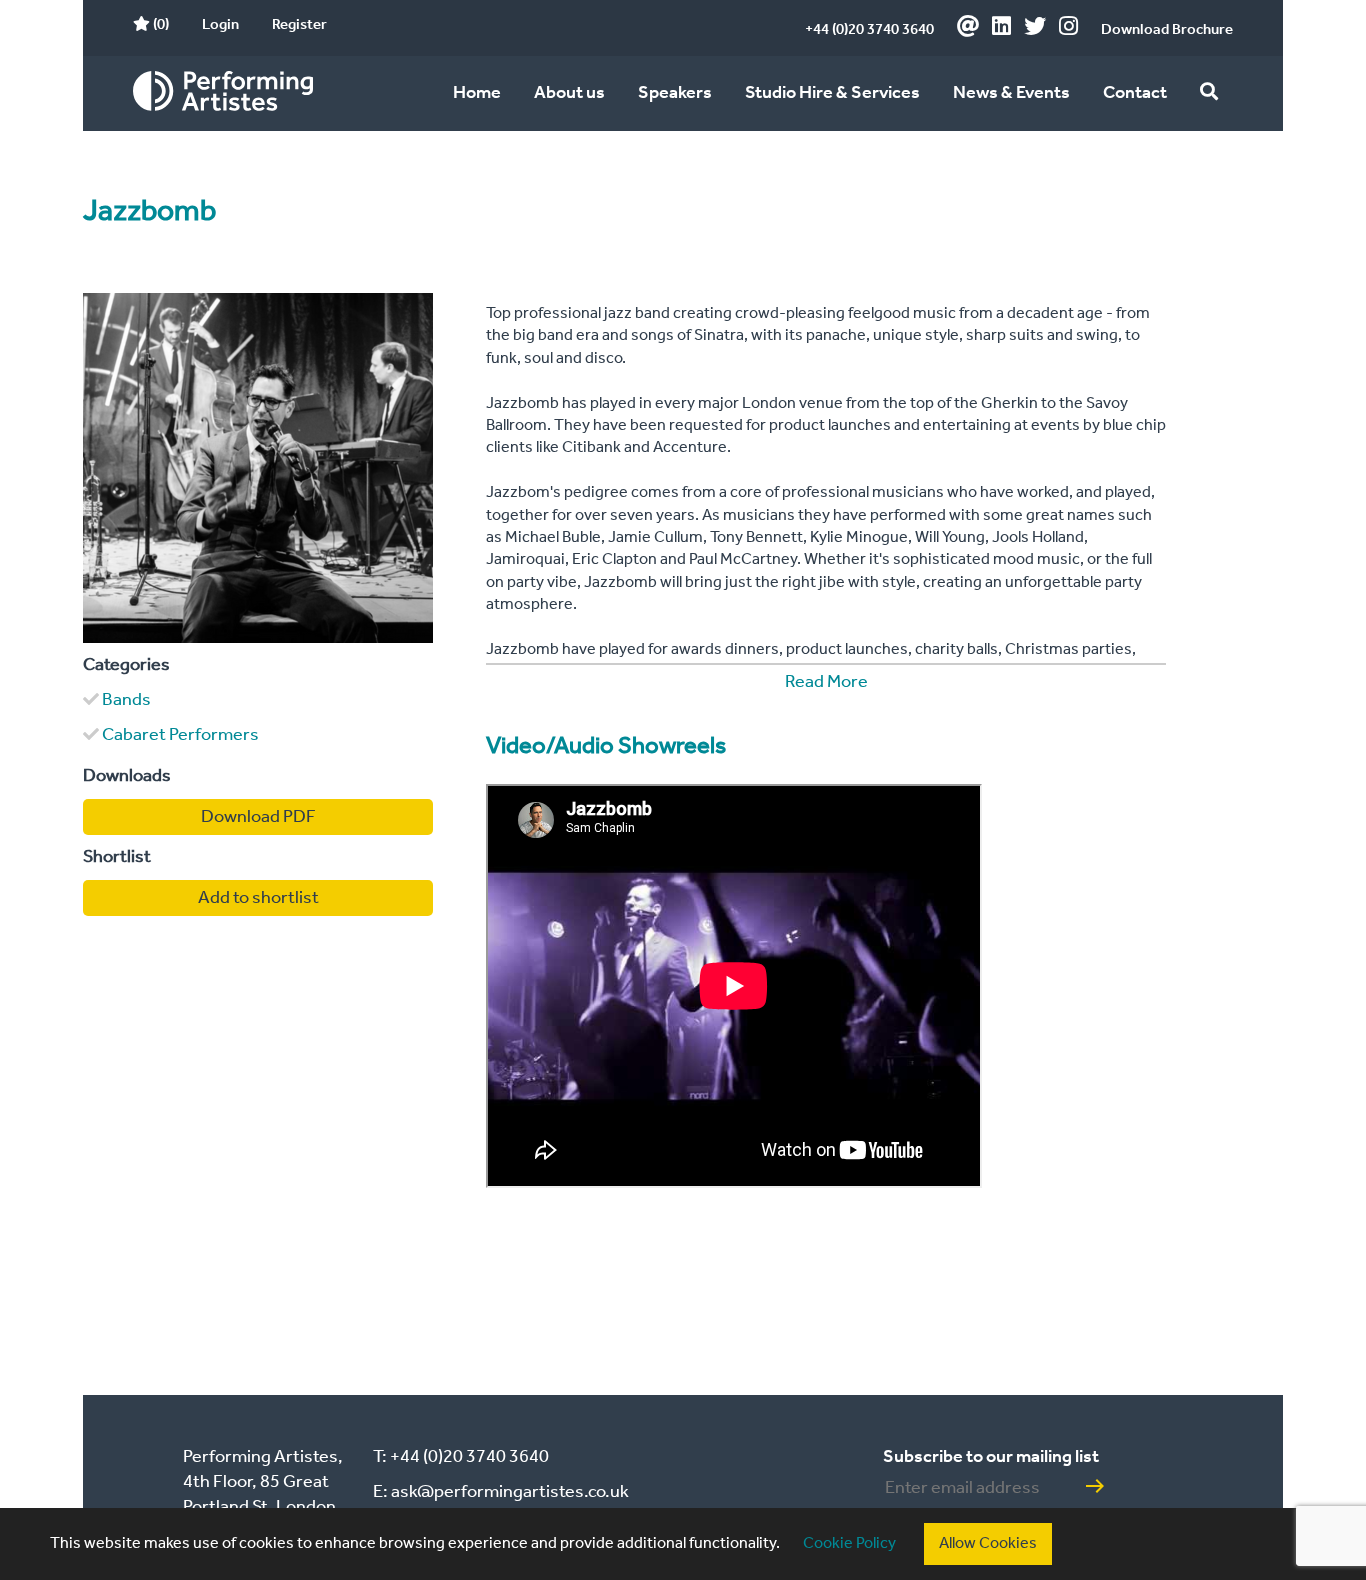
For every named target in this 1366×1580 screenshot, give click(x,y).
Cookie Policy (849, 1543)
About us (569, 93)
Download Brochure (1167, 30)
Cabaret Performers (180, 735)
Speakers (675, 93)
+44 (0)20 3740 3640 (869, 30)
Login (220, 25)
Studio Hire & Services (832, 93)
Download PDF (258, 817)
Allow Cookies (988, 1543)
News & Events (1011, 93)
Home (477, 93)
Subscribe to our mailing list (991, 1457)
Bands (126, 700)
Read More (826, 682)
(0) (159, 25)
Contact (1135, 93)
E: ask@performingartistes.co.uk (501, 1492)
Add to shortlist (258, 898)
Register (299, 25)
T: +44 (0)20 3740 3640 (461, 1457)
